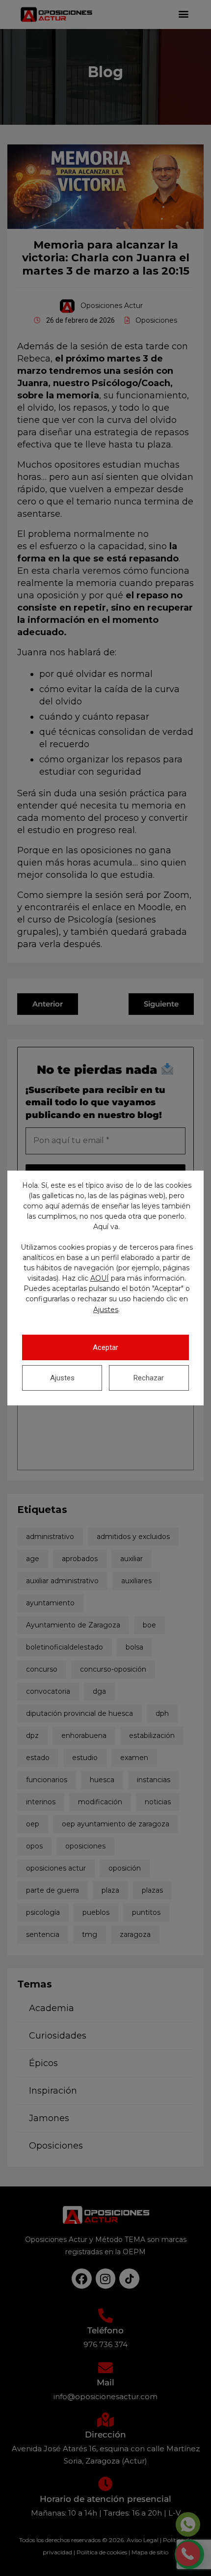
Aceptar (105, 1347)
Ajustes (106, 1310)
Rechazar (149, 1378)
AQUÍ (100, 1278)
